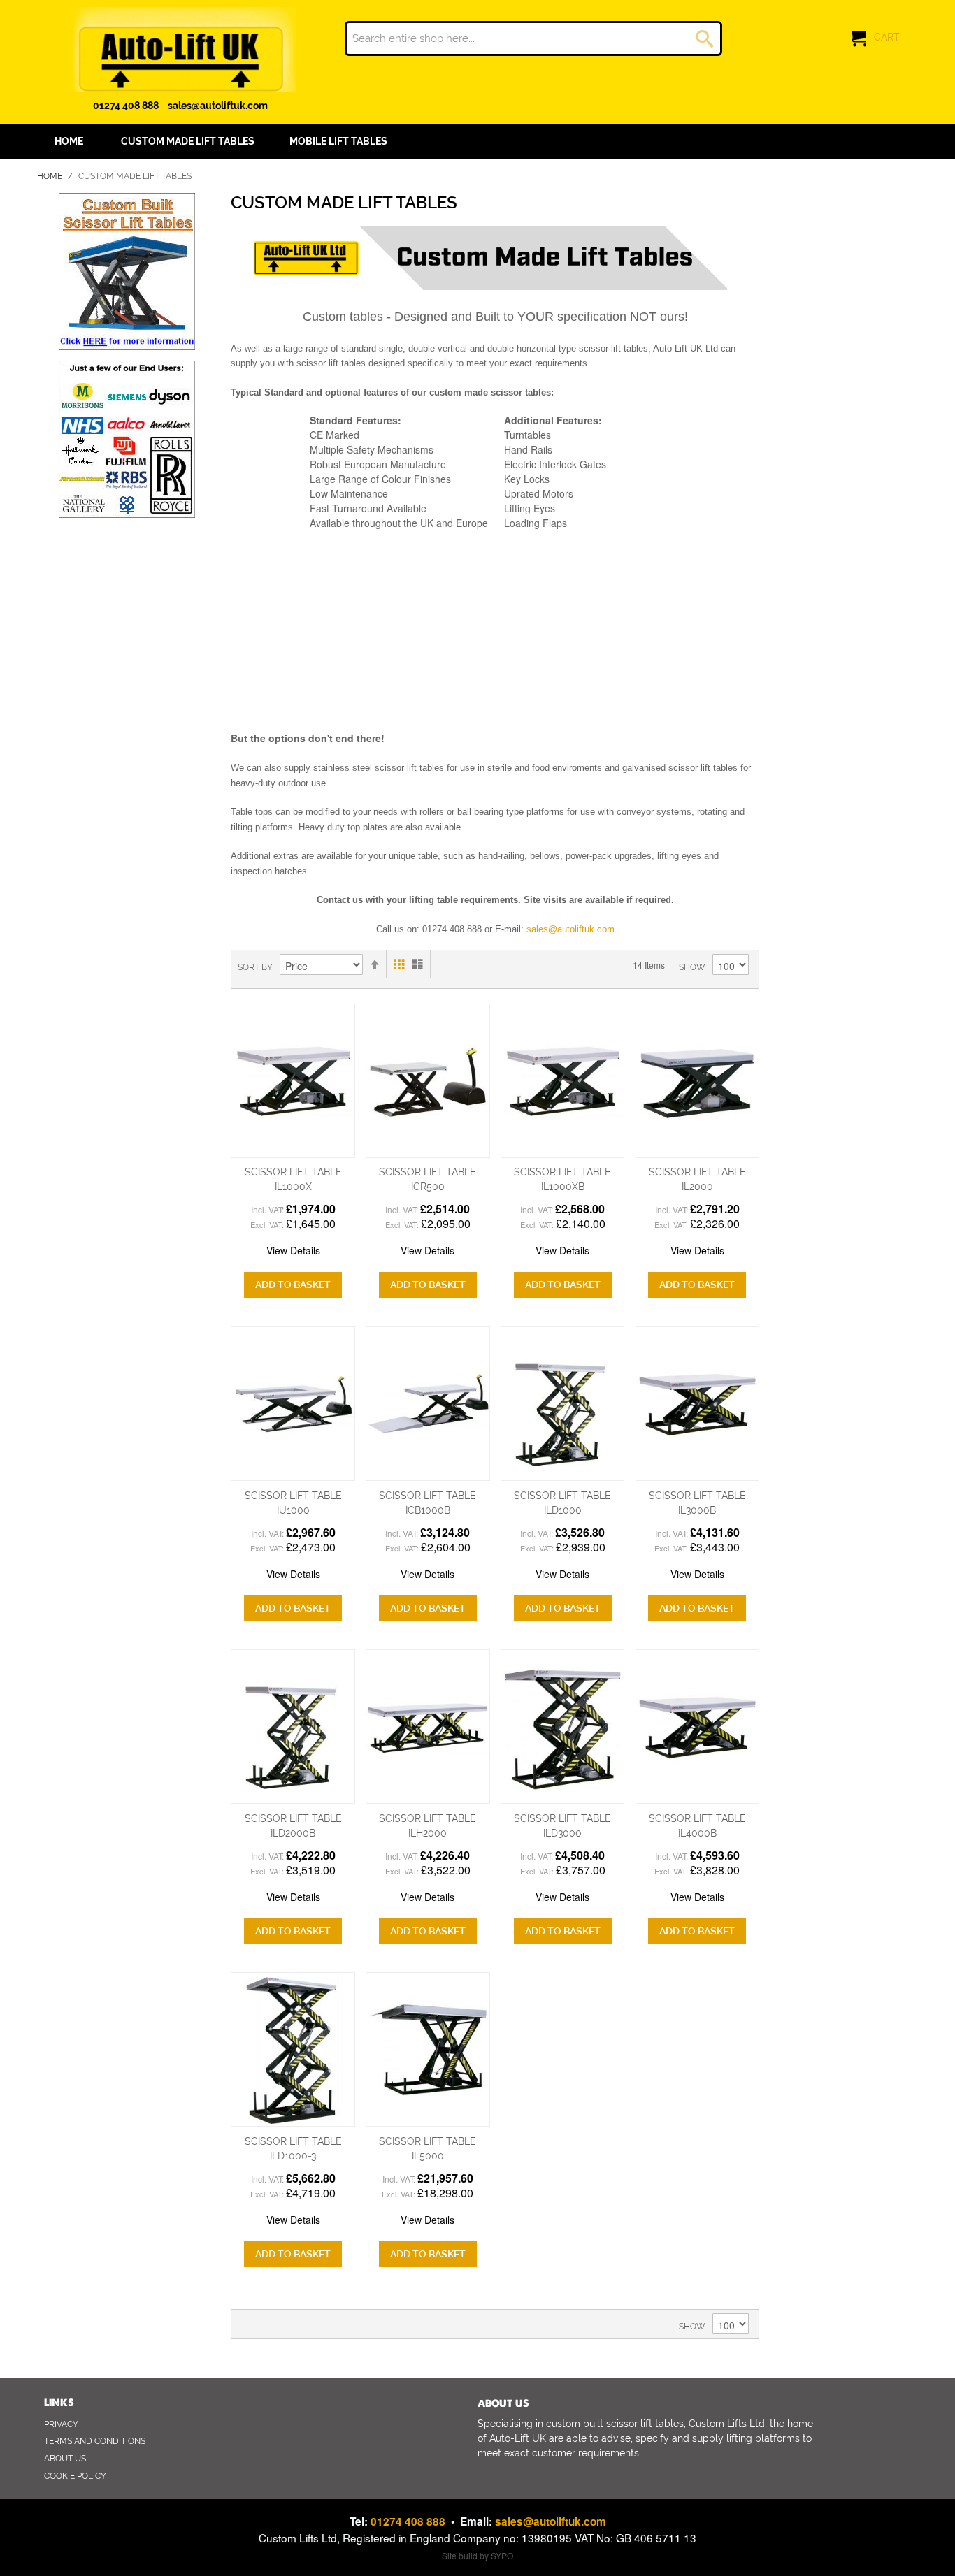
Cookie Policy (75, 2476)
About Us (65, 2459)
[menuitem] (188, 141)
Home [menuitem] (69, 141)
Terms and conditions (95, 2441)
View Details (293, 1250)
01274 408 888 (126, 106)
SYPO (502, 2555)
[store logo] (180, 49)
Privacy (61, 2424)
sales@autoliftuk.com (218, 106)
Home (51, 176)
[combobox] (533, 38)
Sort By (255, 967)
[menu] (477, 141)
